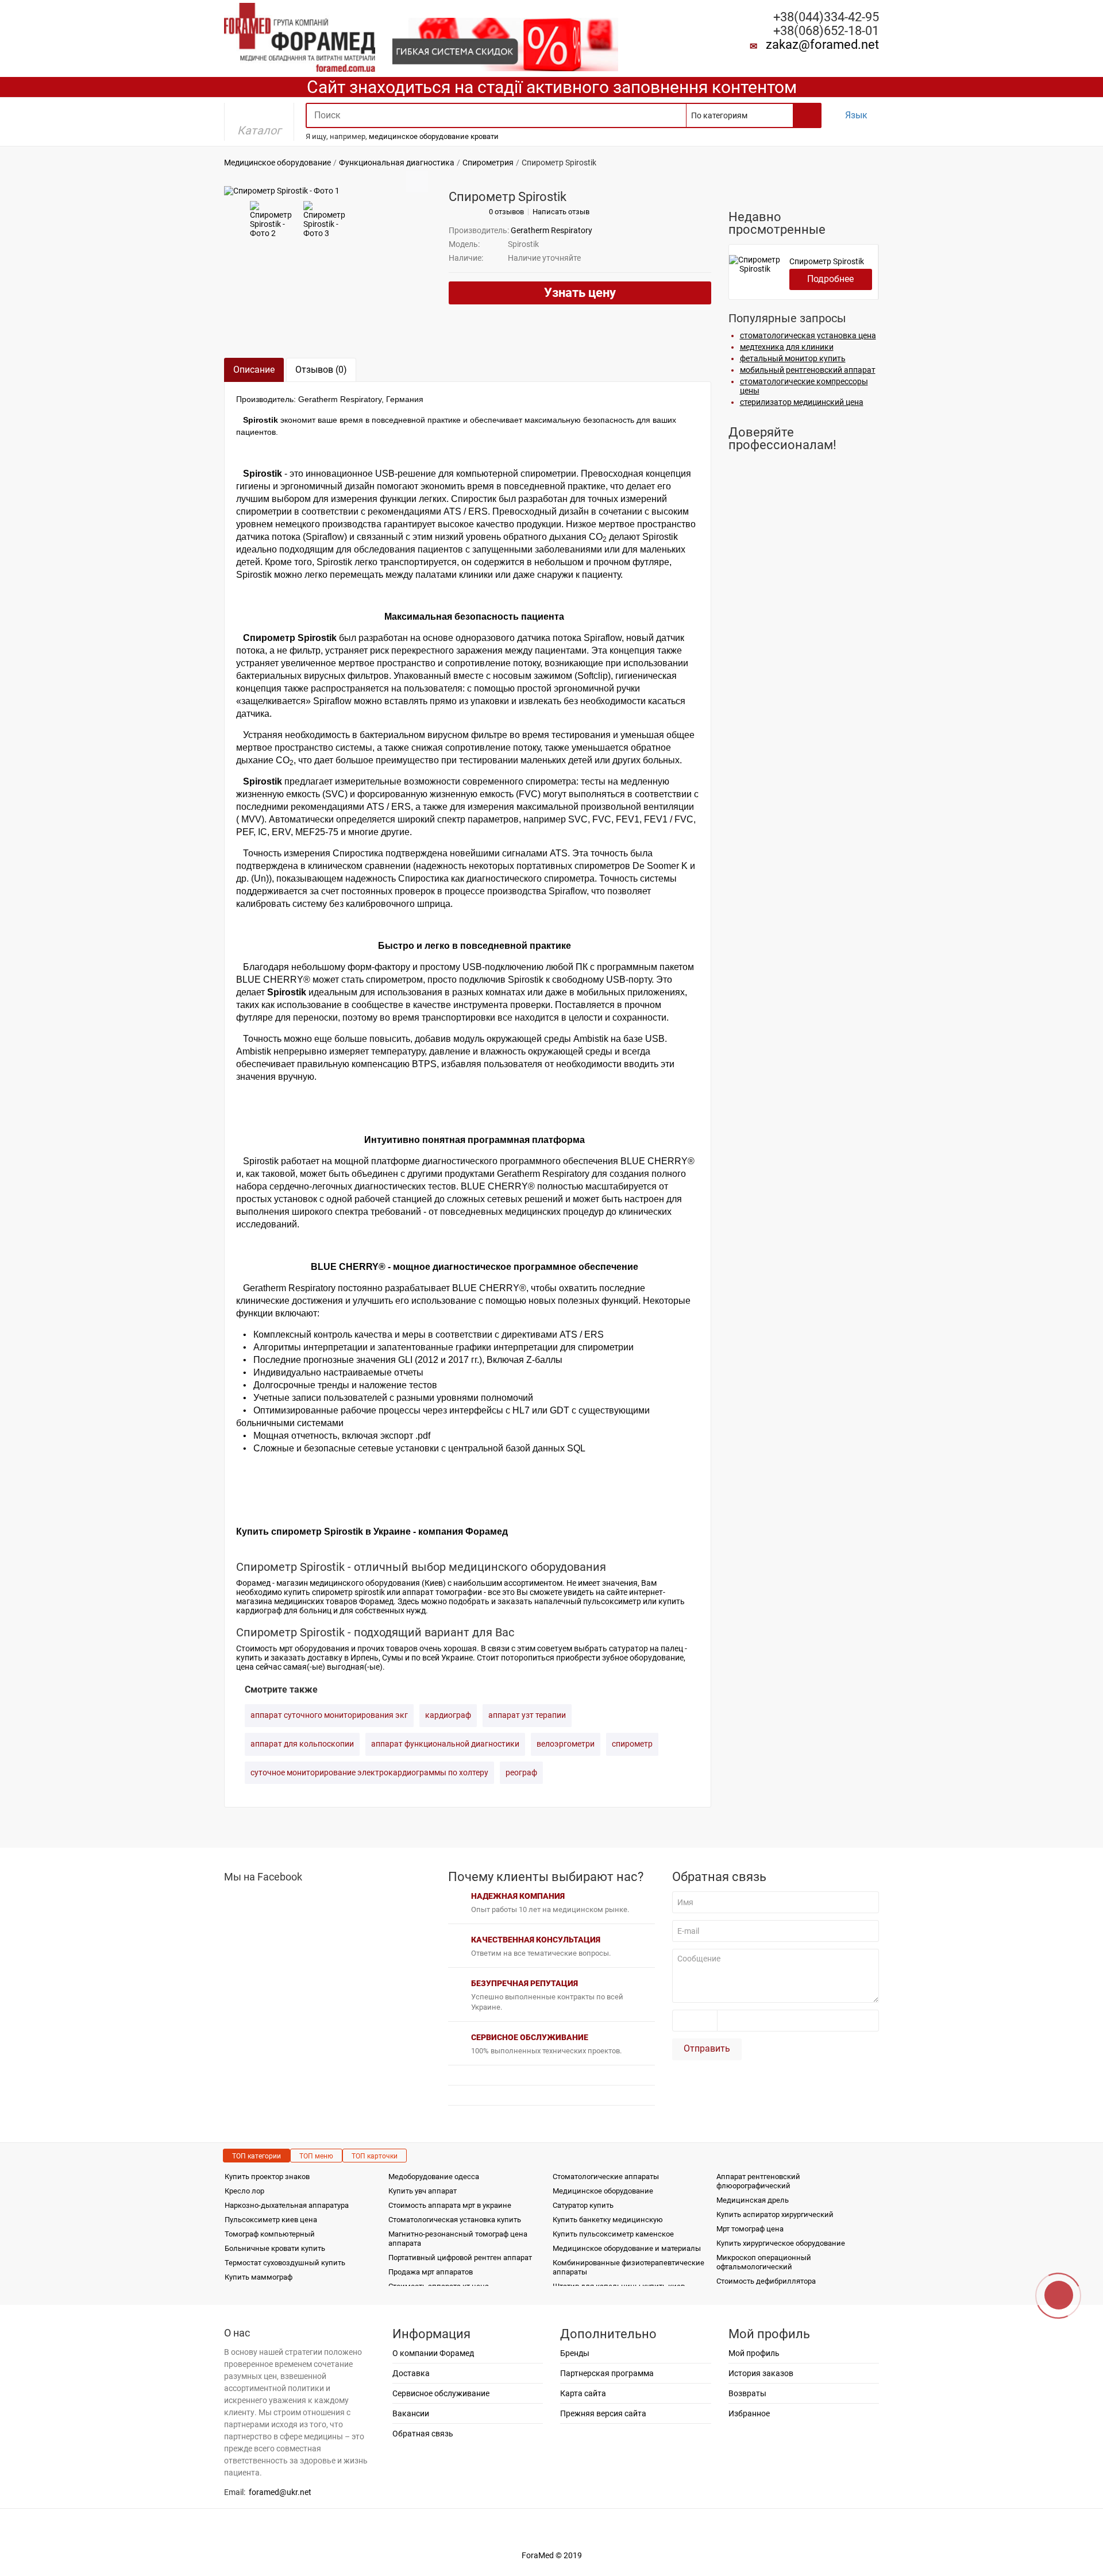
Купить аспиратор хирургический (775, 2214)
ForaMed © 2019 (552, 2555)
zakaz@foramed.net (822, 45)
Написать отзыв (561, 212)
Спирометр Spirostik (827, 261)
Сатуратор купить (583, 2205)
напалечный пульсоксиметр (588, 1601)
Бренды (575, 2353)
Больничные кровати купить (275, 2248)
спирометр (632, 1744)
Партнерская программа (607, 2373)
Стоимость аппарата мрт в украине (450, 2205)
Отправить (707, 2048)
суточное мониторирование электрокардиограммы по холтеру (369, 1772)
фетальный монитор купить (793, 358)
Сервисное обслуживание (441, 2393)
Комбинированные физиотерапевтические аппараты (628, 2267)
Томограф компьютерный (270, 2234)
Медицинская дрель (753, 2200)
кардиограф (448, 1715)
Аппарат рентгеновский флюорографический (758, 2181)
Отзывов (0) (321, 370)
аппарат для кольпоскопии (302, 1744)
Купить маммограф (259, 2277)
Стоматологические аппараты (606, 2177)
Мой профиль (754, 2353)
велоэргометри (566, 1744)
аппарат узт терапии (527, 1715)
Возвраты (747, 2393)
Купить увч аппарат (423, 2191)
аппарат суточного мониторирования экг (329, 1715)
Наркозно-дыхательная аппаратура (287, 2205)
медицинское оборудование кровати (434, 136)
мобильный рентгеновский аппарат (808, 370)
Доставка (411, 2373)
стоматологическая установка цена (808, 335)
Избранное (749, 2413)
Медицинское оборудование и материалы (627, 2248)
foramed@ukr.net (280, 2492)
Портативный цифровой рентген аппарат (460, 2258)
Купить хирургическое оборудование (781, 2243)
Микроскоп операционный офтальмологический (764, 2262)
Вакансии (411, 2413)
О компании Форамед (433, 2353)
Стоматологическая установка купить (455, 2220)
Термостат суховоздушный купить (285, 2263)
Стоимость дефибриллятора (766, 2281)
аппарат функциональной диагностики (445, 1744)
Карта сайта (583, 2393)
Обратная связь (423, 2434)
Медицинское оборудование (277, 163)
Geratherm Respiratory (551, 230)
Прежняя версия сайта (603, 2413)
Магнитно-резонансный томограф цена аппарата (458, 2239)
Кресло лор (244, 2191)
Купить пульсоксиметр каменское (613, 2234)
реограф (521, 1772)
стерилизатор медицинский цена (802, 402)
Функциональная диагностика (397, 163)
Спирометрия (488, 163)
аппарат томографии (442, 1592)
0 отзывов (506, 212)
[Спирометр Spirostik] (282, 190)
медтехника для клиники (787, 347)
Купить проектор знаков (267, 2177)
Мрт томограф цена (750, 2229)
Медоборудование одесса (434, 2177)
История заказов (761, 2373)
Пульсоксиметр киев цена (271, 2220)
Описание (254, 370)
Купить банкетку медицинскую (608, 2220)
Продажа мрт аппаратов (431, 2272)
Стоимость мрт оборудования (293, 1648)
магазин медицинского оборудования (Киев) (361, 1583)
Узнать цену (580, 293)
